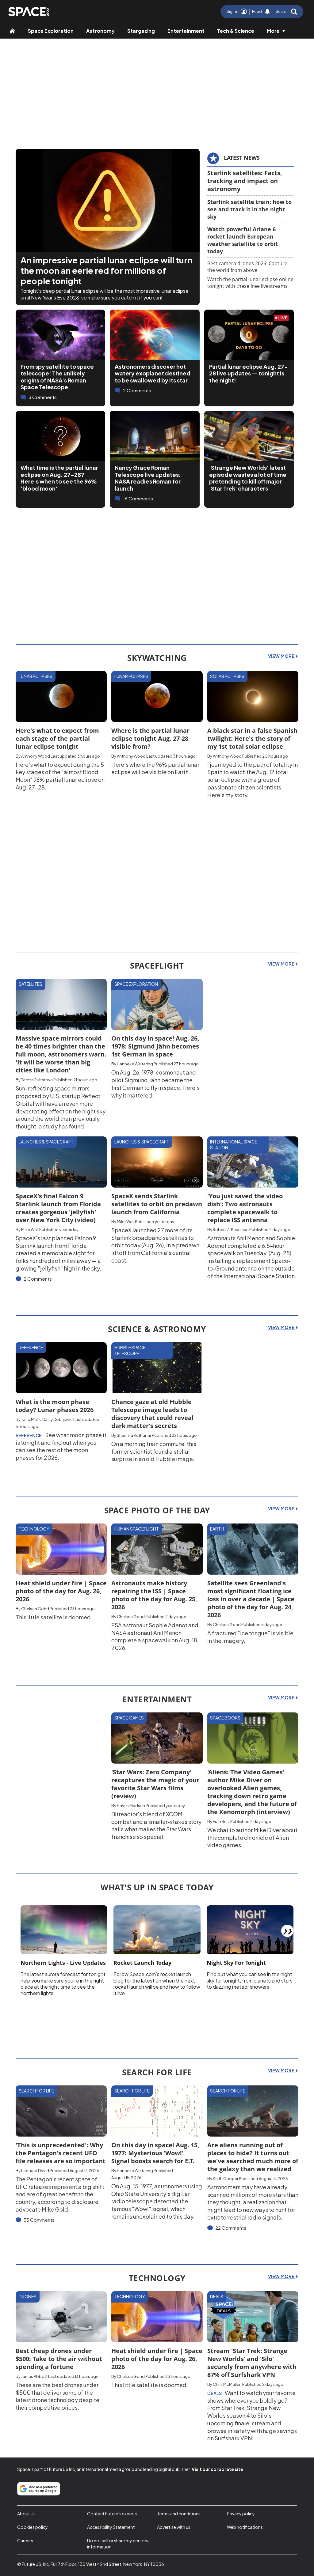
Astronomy (100, 31)
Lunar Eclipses (36, 676)
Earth (217, 1529)
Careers (25, 2540)
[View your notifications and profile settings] (267, 12)
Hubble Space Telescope (130, 1350)
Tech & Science (236, 31)
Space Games (129, 1718)
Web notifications (245, 2527)
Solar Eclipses (227, 676)
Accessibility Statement (111, 2527)
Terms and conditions (179, 2514)
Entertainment (186, 31)
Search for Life (36, 2091)
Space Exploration (51, 31)
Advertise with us (174, 2527)
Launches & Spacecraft (46, 1142)
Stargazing (141, 31)
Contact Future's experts (112, 2514)
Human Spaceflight (137, 1529)
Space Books (225, 1718)
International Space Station (234, 1145)
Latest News (242, 158)
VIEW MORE (282, 656)
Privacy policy (241, 2514)
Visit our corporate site (217, 2469)
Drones (28, 2296)
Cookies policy (33, 2527)
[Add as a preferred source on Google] (39, 2489)
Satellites (31, 984)
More (273, 31)
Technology (34, 1529)
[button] (286, 12)
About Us (26, 2514)
